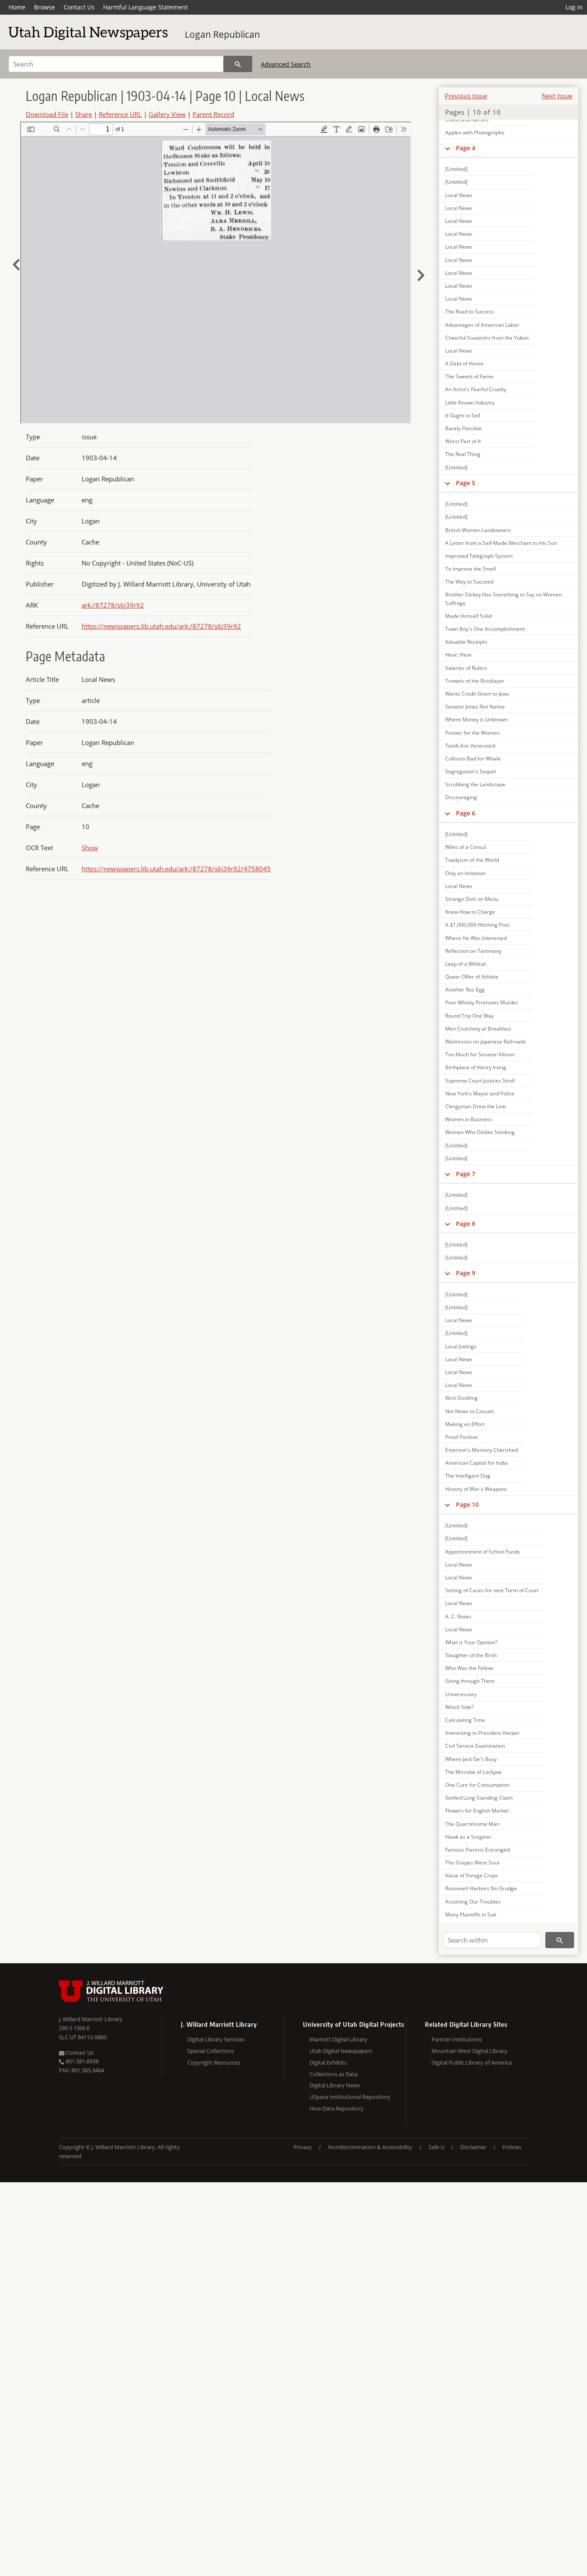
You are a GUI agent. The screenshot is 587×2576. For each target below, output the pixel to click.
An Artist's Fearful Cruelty (476, 389)
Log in (574, 7)
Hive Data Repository (336, 2108)
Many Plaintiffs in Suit (471, 1915)
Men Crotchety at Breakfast (478, 1029)
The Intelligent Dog (468, 1476)
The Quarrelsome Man (472, 1824)
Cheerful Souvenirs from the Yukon (487, 338)
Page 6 (466, 813)
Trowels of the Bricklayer (475, 681)
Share (84, 114)
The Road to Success (470, 312)
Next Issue (557, 96)
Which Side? (459, 1707)
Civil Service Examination (475, 1746)
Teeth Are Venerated (470, 746)
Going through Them (470, 1681)
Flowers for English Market (477, 1811)
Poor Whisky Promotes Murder (482, 1002)
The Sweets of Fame (469, 376)
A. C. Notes (458, 1616)
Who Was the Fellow (469, 1668)
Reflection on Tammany (473, 951)
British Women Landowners (478, 530)
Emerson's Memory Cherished (482, 1450)
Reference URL (120, 114)
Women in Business (469, 1119)
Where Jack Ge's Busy (471, 1759)
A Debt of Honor (465, 363)
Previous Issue (466, 96)
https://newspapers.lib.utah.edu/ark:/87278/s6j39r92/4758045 (176, 869)
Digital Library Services (216, 2039)
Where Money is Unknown (476, 719)
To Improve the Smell (471, 569)
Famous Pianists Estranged (477, 1850)
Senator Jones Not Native (475, 707)
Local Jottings (461, 1346)
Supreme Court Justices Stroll (480, 1081)
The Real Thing (463, 454)
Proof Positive (462, 1437)
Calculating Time (465, 1720)
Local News (459, 195)
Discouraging (461, 797)
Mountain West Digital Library (469, 2051)
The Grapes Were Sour (472, 1863)
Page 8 (466, 1224)
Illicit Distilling (462, 1398)
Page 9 (466, 1273)
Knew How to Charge (470, 912)
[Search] (238, 64)
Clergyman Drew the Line (475, 1106)
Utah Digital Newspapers (341, 2051)
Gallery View (167, 114)
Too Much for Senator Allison (480, 1054)
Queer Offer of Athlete (472, 977)
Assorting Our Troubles (473, 1902)
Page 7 (466, 1174)
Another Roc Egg (465, 990)
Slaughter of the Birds (471, 1655)
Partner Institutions (457, 2039)
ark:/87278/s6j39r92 (113, 605)
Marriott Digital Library (338, 2039)
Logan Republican (222, 34)
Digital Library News (335, 2085)
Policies (512, 2147)
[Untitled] (456, 169)
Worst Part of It (463, 441)
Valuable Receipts (466, 642)
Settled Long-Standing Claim (479, 1798)
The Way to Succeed (469, 582)
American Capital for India (476, 1463)
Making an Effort (465, 1424)
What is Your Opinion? (471, 1642)
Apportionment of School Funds (483, 1552)
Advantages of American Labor (482, 325)
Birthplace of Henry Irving (476, 1067)
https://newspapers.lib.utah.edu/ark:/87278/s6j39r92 (161, 626)
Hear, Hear (459, 655)
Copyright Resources (214, 2062)
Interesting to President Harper (482, 1733)
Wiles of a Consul (466, 847)
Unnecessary (461, 1694)
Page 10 (467, 1504)
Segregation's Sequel (471, 771)
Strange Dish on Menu (472, 899)
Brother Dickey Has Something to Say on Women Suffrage (503, 599)
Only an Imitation (465, 873)
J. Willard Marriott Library (91, 2019)
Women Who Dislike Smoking (480, 1132)
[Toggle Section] (448, 148)
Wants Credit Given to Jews (477, 694)
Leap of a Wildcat (466, 964)
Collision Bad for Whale (473, 759)
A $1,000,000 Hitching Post (477, 925)
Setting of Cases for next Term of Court (492, 1590)
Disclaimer (473, 2147)
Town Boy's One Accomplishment (485, 629)
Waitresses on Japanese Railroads (486, 1042)
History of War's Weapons (476, 1489)
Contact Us (79, 7)
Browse (44, 7)
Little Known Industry (470, 403)
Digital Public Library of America (472, 2062)
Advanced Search (286, 64)
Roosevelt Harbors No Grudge (481, 1888)
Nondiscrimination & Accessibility (370, 2147)
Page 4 (466, 148)
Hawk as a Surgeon (468, 1837)
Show (90, 848)
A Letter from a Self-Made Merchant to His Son (501, 543)
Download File (47, 114)
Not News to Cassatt (469, 1411)
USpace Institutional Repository (350, 2097)
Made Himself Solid (468, 616)
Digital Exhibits (328, 2062)
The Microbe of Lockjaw (473, 1772)
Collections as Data (333, 2074)
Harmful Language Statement (145, 7)
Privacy (303, 2147)
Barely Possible (463, 428)
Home (17, 7)
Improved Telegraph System (479, 556)
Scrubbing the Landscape (475, 784)
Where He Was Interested (476, 938)
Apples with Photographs (475, 132)
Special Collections (211, 2051)
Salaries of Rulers (466, 668)
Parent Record (213, 114)
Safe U (436, 2147)
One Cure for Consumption (477, 1785)
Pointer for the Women (472, 733)
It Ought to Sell (463, 415)
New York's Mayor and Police (480, 1093)
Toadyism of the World (472, 860)
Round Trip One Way (469, 1016)
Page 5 (466, 483)
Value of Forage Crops (472, 1875)
